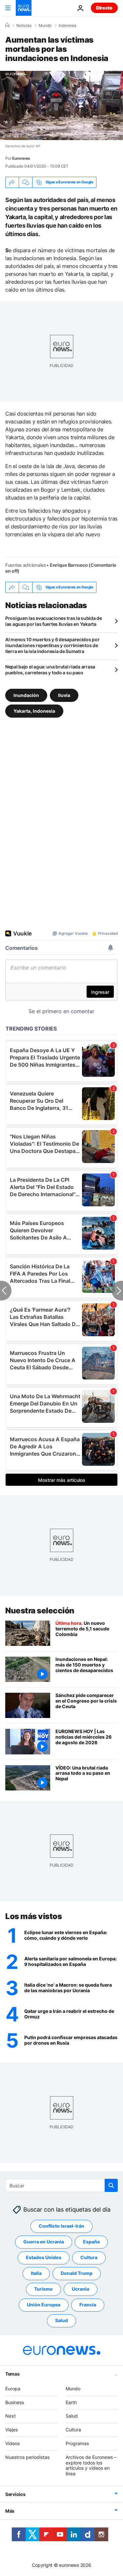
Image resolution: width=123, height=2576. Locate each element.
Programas (77, 2443)
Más (10, 2511)
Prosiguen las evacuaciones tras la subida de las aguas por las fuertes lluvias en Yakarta (54, 621)
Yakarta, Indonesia (34, 711)
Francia (88, 2305)
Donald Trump (77, 2273)
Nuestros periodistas (27, 2457)
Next (10, 2416)
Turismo (43, 2289)
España (91, 2242)
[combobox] (61, 2185)
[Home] (7, 25)
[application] (61, 105)
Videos (12, 2443)
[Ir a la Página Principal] (24, 8)
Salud (61, 2320)
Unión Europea (44, 2305)
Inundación (26, 695)
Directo (104, 8)
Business (15, 2402)
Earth (71, 2402)
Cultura (89, 2257)
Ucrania (81, 2289)
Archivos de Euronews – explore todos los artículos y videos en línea (91, 2465)
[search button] (111, 2185)
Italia (36, 2273)
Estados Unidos (44, 2257)
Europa (13, 2389)
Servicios (15, 2494)
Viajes (11, 2430)
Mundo (45, 26)
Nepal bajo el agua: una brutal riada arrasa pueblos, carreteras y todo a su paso (50, 670)
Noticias (24, 26)
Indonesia (68, 26)
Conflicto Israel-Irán (61, 2226)
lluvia (64, 695)
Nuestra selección (40, 1611)
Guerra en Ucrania (44, 2242)
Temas (12, 2374)
